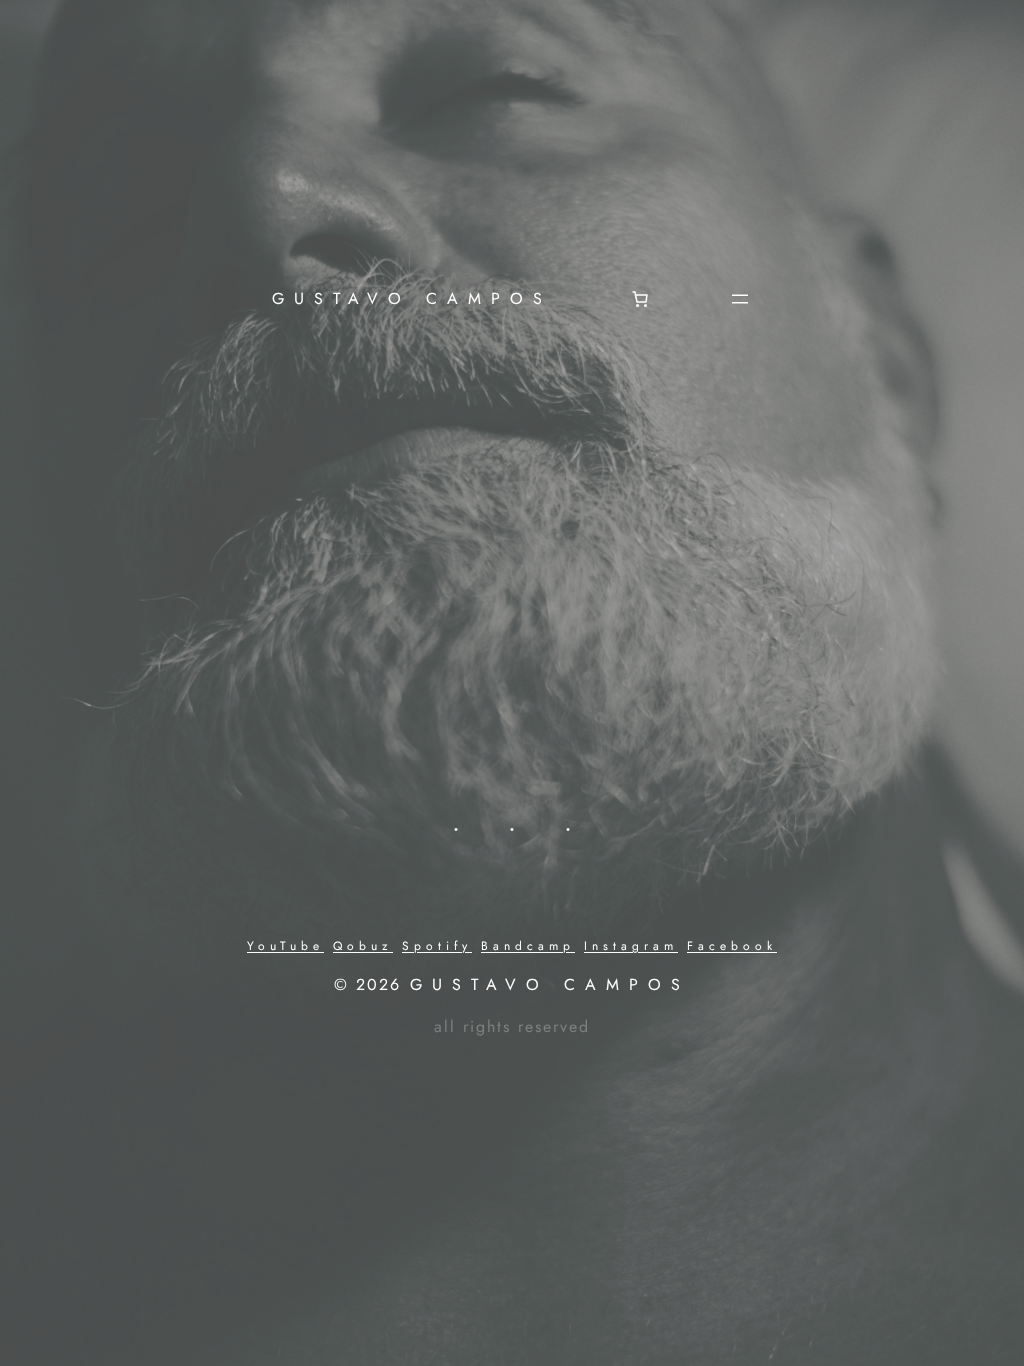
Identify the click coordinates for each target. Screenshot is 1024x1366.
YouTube (285, 946)
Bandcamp (528, 946)
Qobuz (363, 946)
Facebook (732, 946)
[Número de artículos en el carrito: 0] (640, 299)
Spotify (437, 946)
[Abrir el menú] (740, 299)
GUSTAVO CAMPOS (412, 298)
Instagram (631, 946)
